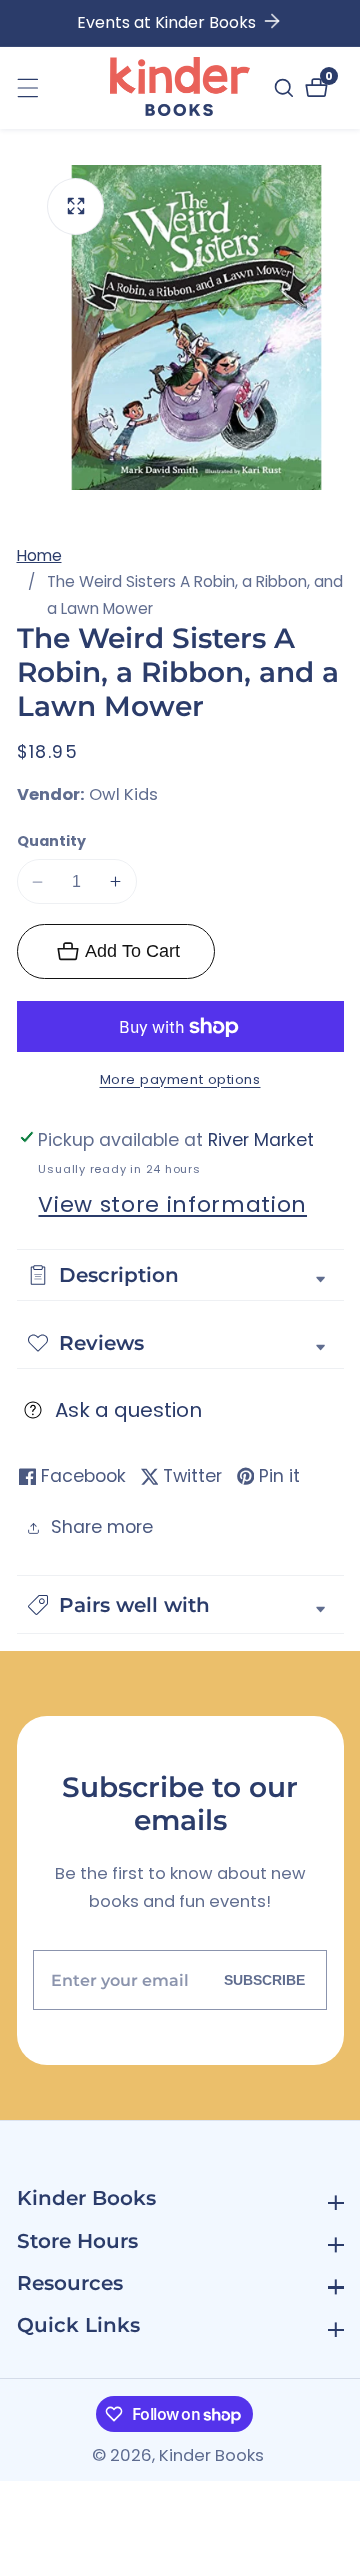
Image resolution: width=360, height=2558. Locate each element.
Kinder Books (211, 2456)
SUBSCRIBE (264, 1980)
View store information (172, 1204)
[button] (180, 1604)
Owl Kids (123, 795)
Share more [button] (102, 1527)
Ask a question (128, 1410)
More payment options (180, 1079)
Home (39, 555)
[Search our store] (286, 88)
